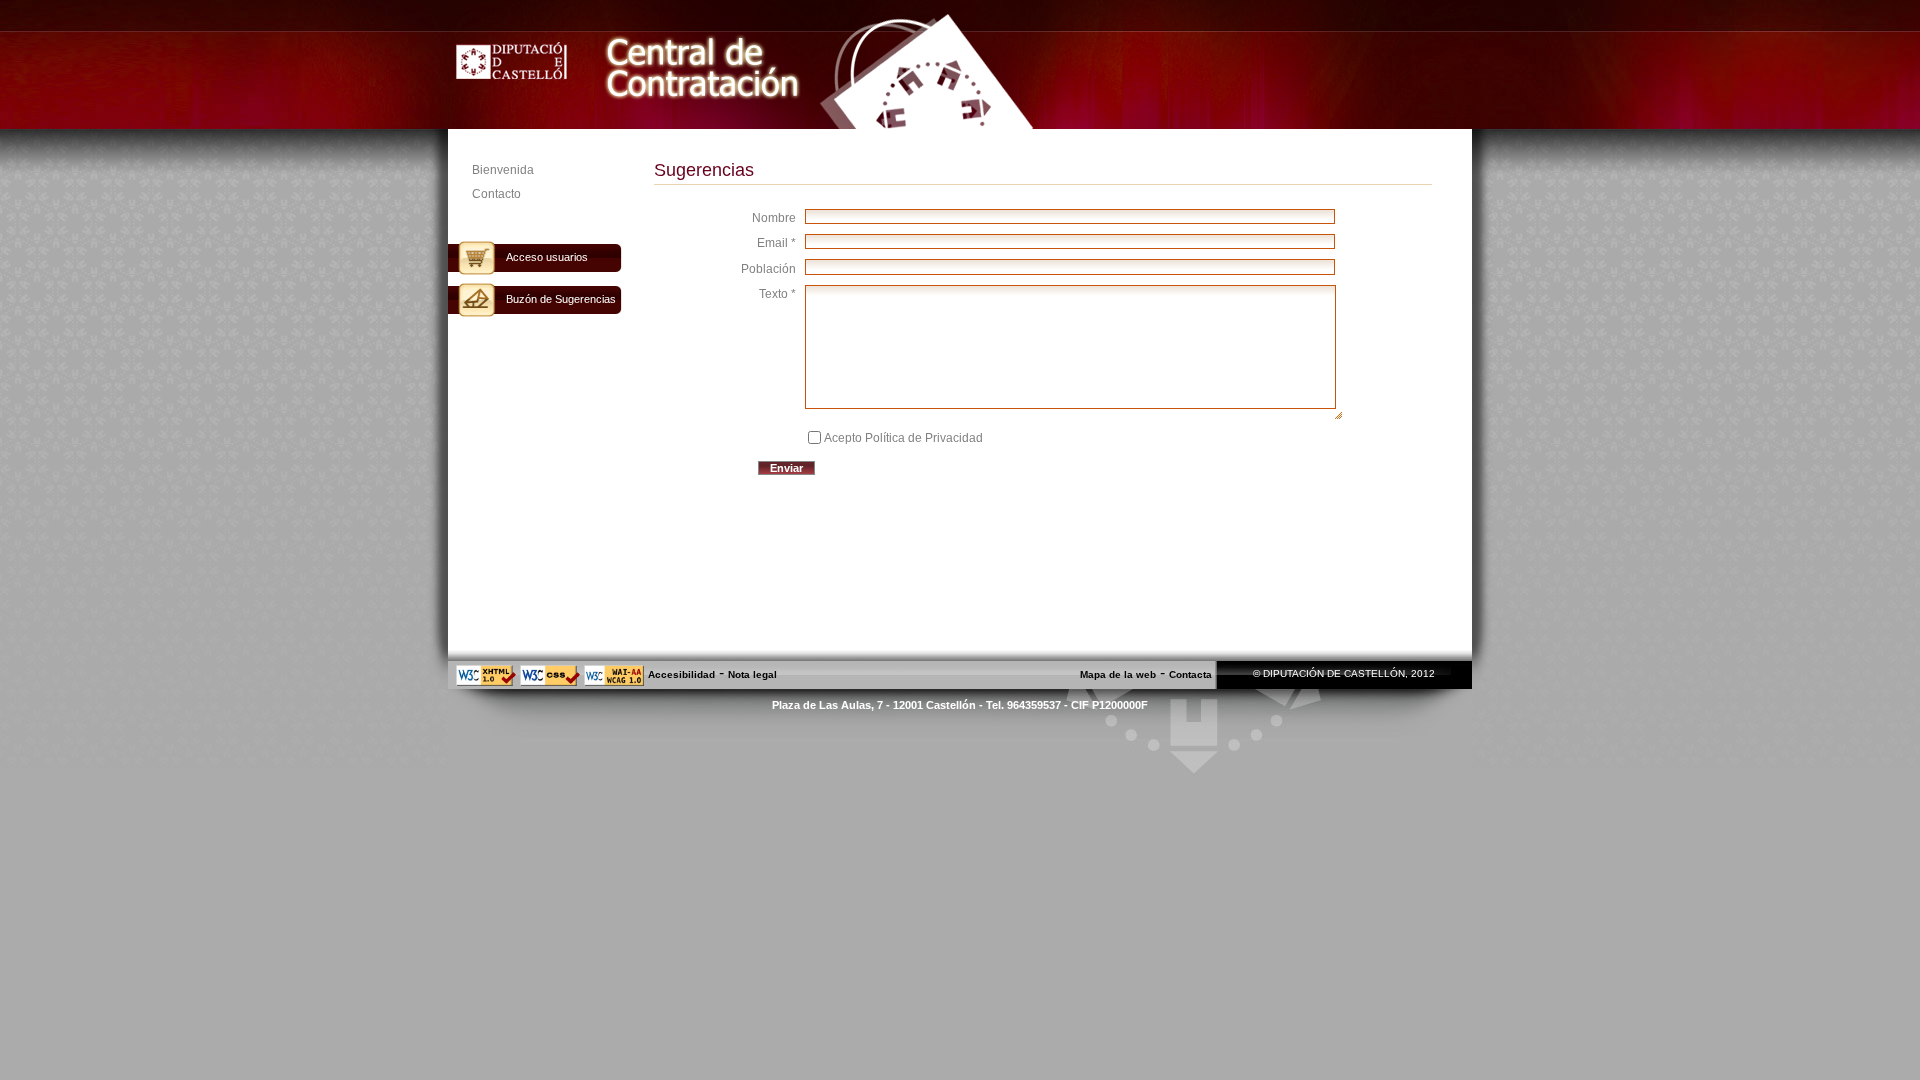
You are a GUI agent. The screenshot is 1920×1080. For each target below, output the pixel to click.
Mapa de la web (1118, 674)
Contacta (1190, 674)
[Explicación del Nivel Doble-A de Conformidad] (614, 682)
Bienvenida (503, 170)
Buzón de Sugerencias (561, 299)
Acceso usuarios (547, 257)
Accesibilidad (681, 674)
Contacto (496, 194)
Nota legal (752, 674)
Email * (776, 243)
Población (768, 269)
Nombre (774, 218)
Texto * (777, 294)
